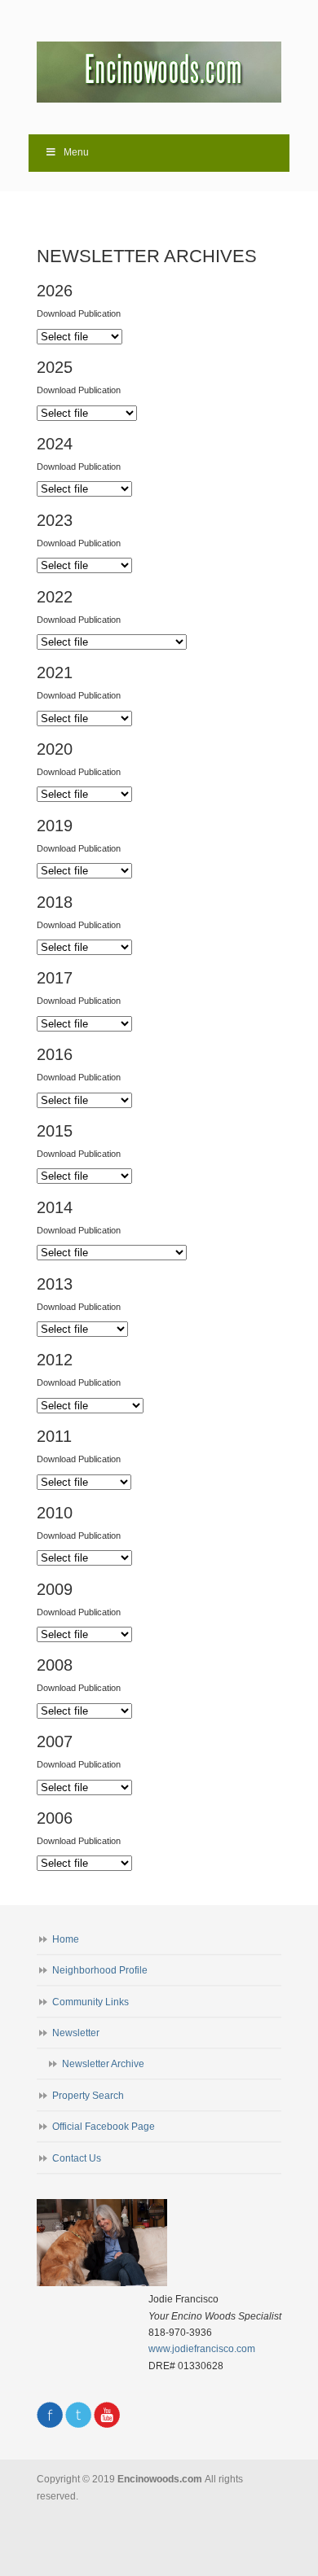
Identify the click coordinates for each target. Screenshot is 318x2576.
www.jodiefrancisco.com (202, 2349)
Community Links (91, 2002)
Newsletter (76, 2033)
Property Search (88, 2096)
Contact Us (77, 2158)
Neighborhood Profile (100, 1970)
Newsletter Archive (103, 2064)
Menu (76, 152)
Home (66, 1939)
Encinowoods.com (159, 66)
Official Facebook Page (104, 2127)
